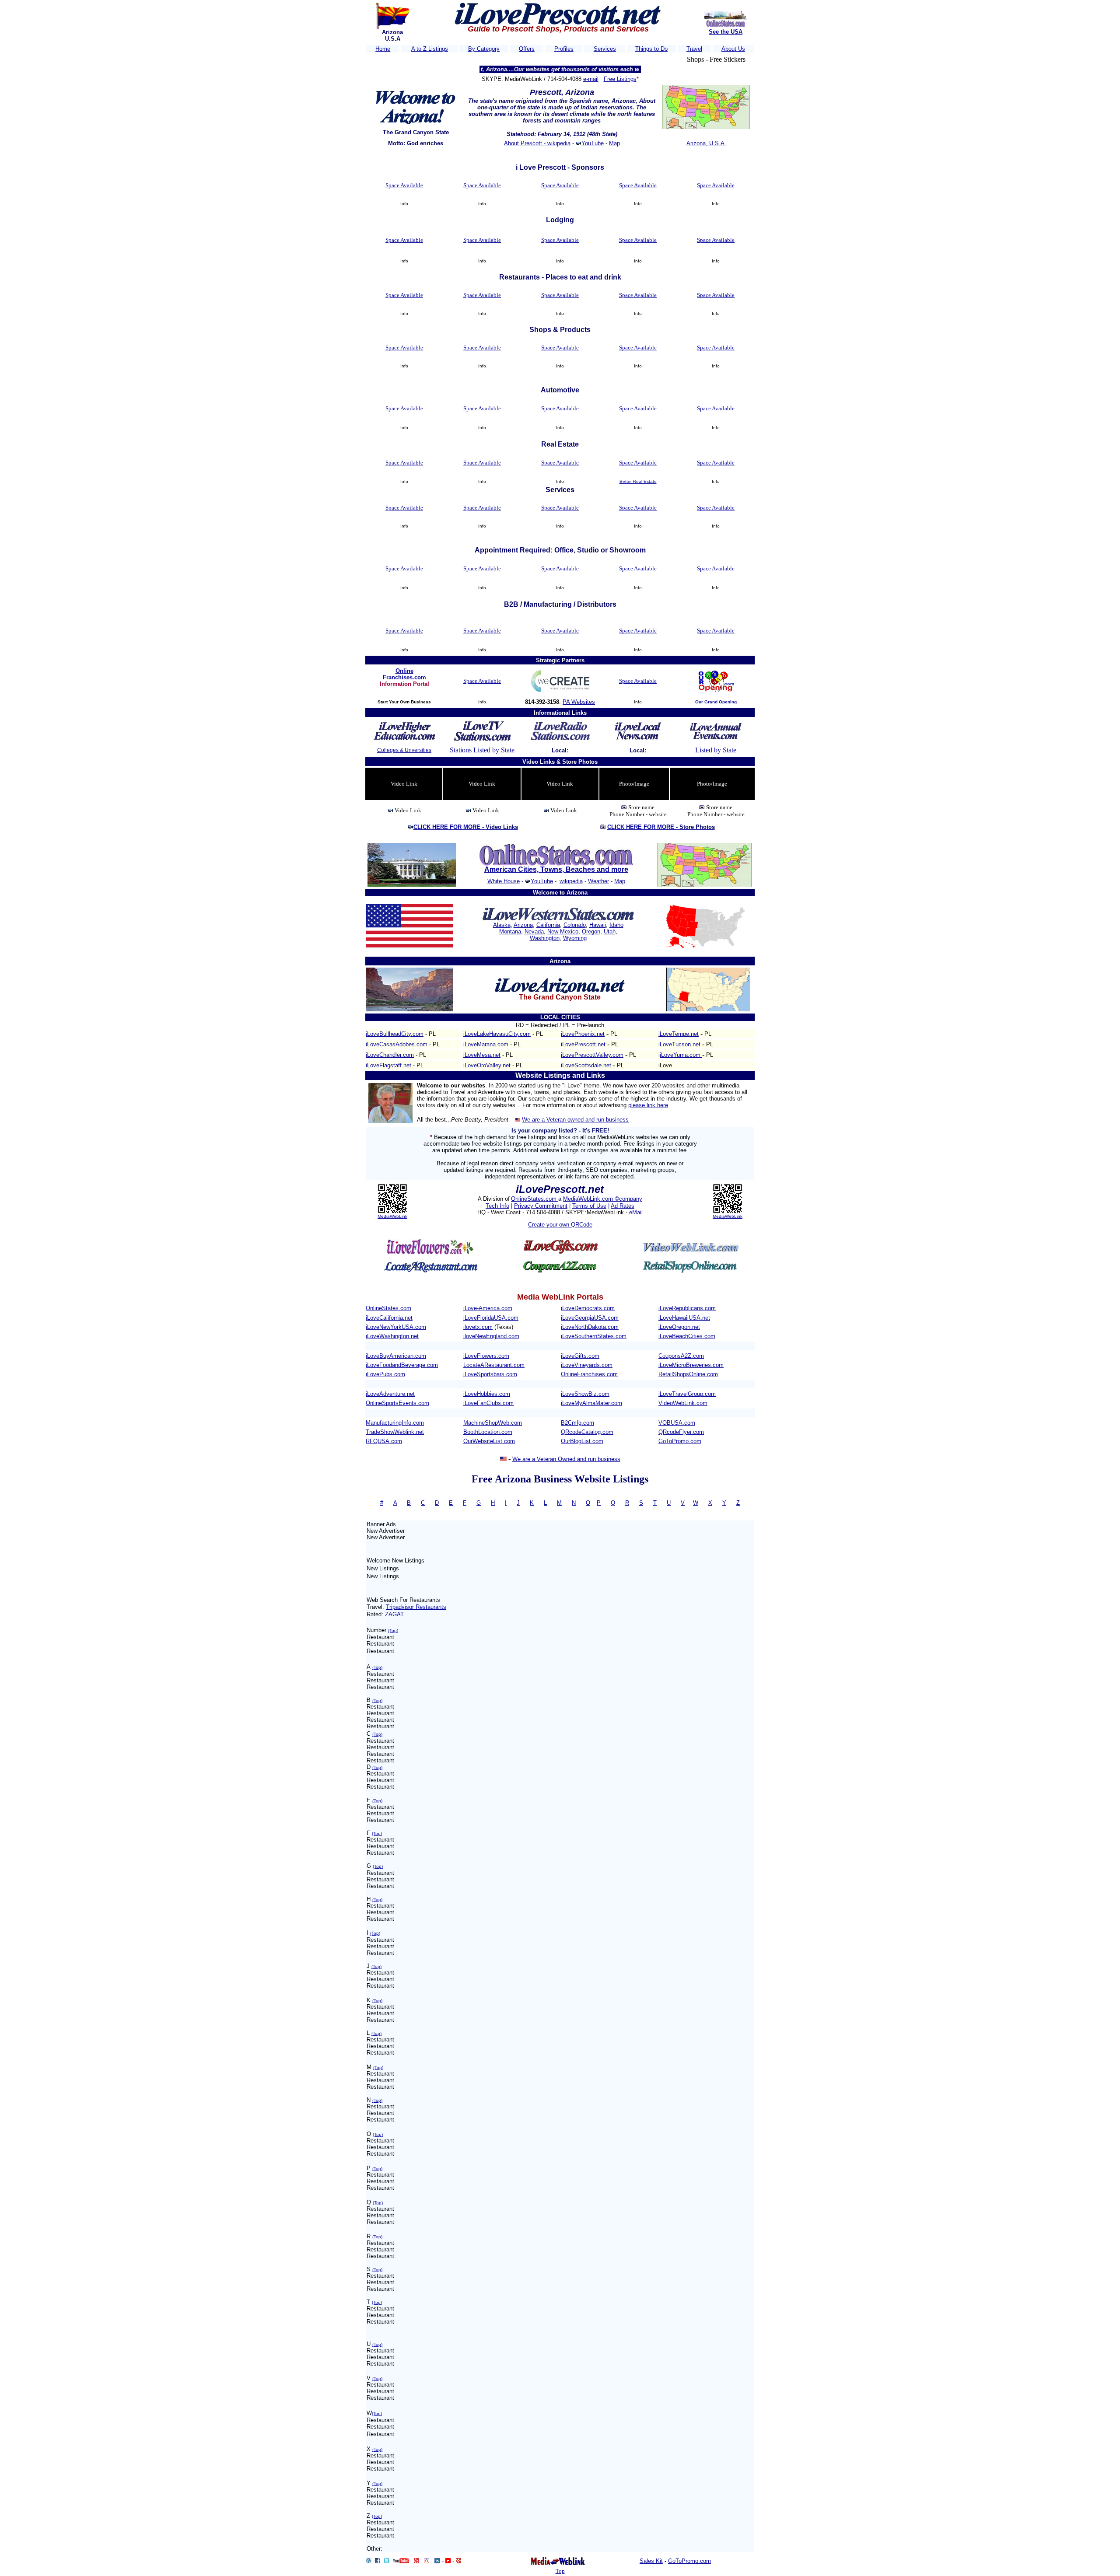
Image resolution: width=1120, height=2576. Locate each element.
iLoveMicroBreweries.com (691, 1365)
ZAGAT (394, 1614)
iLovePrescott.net (583, 1044)
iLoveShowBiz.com (585, 1394)
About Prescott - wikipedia (537, 143)
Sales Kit (651, 2561)
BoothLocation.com (488, 1432)
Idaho (616, 925)
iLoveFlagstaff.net (388, 1065)
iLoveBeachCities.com (687, 1336)
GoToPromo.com (680, 1441)
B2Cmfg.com (577, 1423)
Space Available (404, 185)
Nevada (534, 931)
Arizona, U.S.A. (706, 143)
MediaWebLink (392, 1216)
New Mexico (563, 931)
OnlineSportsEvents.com (397, 1403)
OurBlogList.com (582, 1441)
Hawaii (598, 925)
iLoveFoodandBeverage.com (402, 1365)
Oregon (591, 931)
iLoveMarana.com (486, 1044)
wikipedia (571, 881)
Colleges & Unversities (404, 750)
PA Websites (579, 702)
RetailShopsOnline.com (688, 1374)
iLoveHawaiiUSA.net (684, 1318)
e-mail (591, 79)
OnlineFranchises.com (589, 1374)
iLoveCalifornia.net (389, 1318)
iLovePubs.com (385, 1374)
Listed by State (716, 750)
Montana (510, 931)
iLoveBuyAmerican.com (396, 1356)
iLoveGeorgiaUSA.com (590, 1318)
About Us (733, 49)
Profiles (564, 49)
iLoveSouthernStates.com (594, 1336)
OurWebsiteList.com (489, 1441)
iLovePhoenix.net (583, 1034)
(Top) (393, 1631)
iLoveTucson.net (679, 1044)
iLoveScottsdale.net (586, 1065)
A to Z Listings (430, 49)
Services (605, 49)
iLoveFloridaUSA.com (491, 1318)
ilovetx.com (478, 1327)
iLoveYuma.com (681, 1055)
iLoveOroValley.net (487, 1065)
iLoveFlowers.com (486, 1356)
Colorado (575, 925)
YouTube (593, 143)
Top (560, 2571)
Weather (598, 881)
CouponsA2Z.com (681, 1356)
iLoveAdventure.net (390, 1394)
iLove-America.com (488, 1308)
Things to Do (651, 49)
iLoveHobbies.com (487, 1394)
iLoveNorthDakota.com (590, 1327)
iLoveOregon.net (679, 1327)
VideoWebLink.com (683, 1403)
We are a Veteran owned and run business (575, 1120)
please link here (648, 1105)
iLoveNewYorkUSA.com (396, 1327)
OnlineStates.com (535, 1199)
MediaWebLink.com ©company (603, 1199)
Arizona (523, 925)
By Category (484, 49)
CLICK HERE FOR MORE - (466, 827)
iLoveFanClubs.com (488, 1403)
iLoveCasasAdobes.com (397, 1044)
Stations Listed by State (482, 750)
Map (614, 143)
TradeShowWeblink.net (395, 1432)
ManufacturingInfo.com (395, 1423)
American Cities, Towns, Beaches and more (556, 869)
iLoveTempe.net (679, 1034)
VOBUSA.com (677, 1423)
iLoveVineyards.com (587, 1365)
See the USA (726, 32)
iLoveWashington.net (392, 1336)
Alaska (502, 925)
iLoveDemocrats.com (588, 1308)
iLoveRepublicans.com (687, 1308)
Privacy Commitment (541, 1206)
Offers (527, 49)
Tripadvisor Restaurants (416, 1607)
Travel (694, 49)
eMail (636, 1212)
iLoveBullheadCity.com (395, 1034)
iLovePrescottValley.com (592, 1055)
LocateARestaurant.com (494, 1365)
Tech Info (497, 1206)
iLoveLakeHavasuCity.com (497, 1034)
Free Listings (620, 79)
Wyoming (575, 938)
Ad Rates (623, 1206)
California (548, 925)
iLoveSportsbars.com (490, 1374)
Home (383, 49)
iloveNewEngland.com (491, 1336)
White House (504, 881)
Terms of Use (589, 1206)
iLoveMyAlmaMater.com (591, 1403)
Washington (545, 938)
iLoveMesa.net (482, 1055)
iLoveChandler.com (390, 1055)
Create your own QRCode (560, 1225)
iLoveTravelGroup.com (687, 1394)
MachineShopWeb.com (493, 1423)
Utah (610, 931)
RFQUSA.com (384, 1441)
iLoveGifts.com (580, 1356)
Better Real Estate (638, 481)
